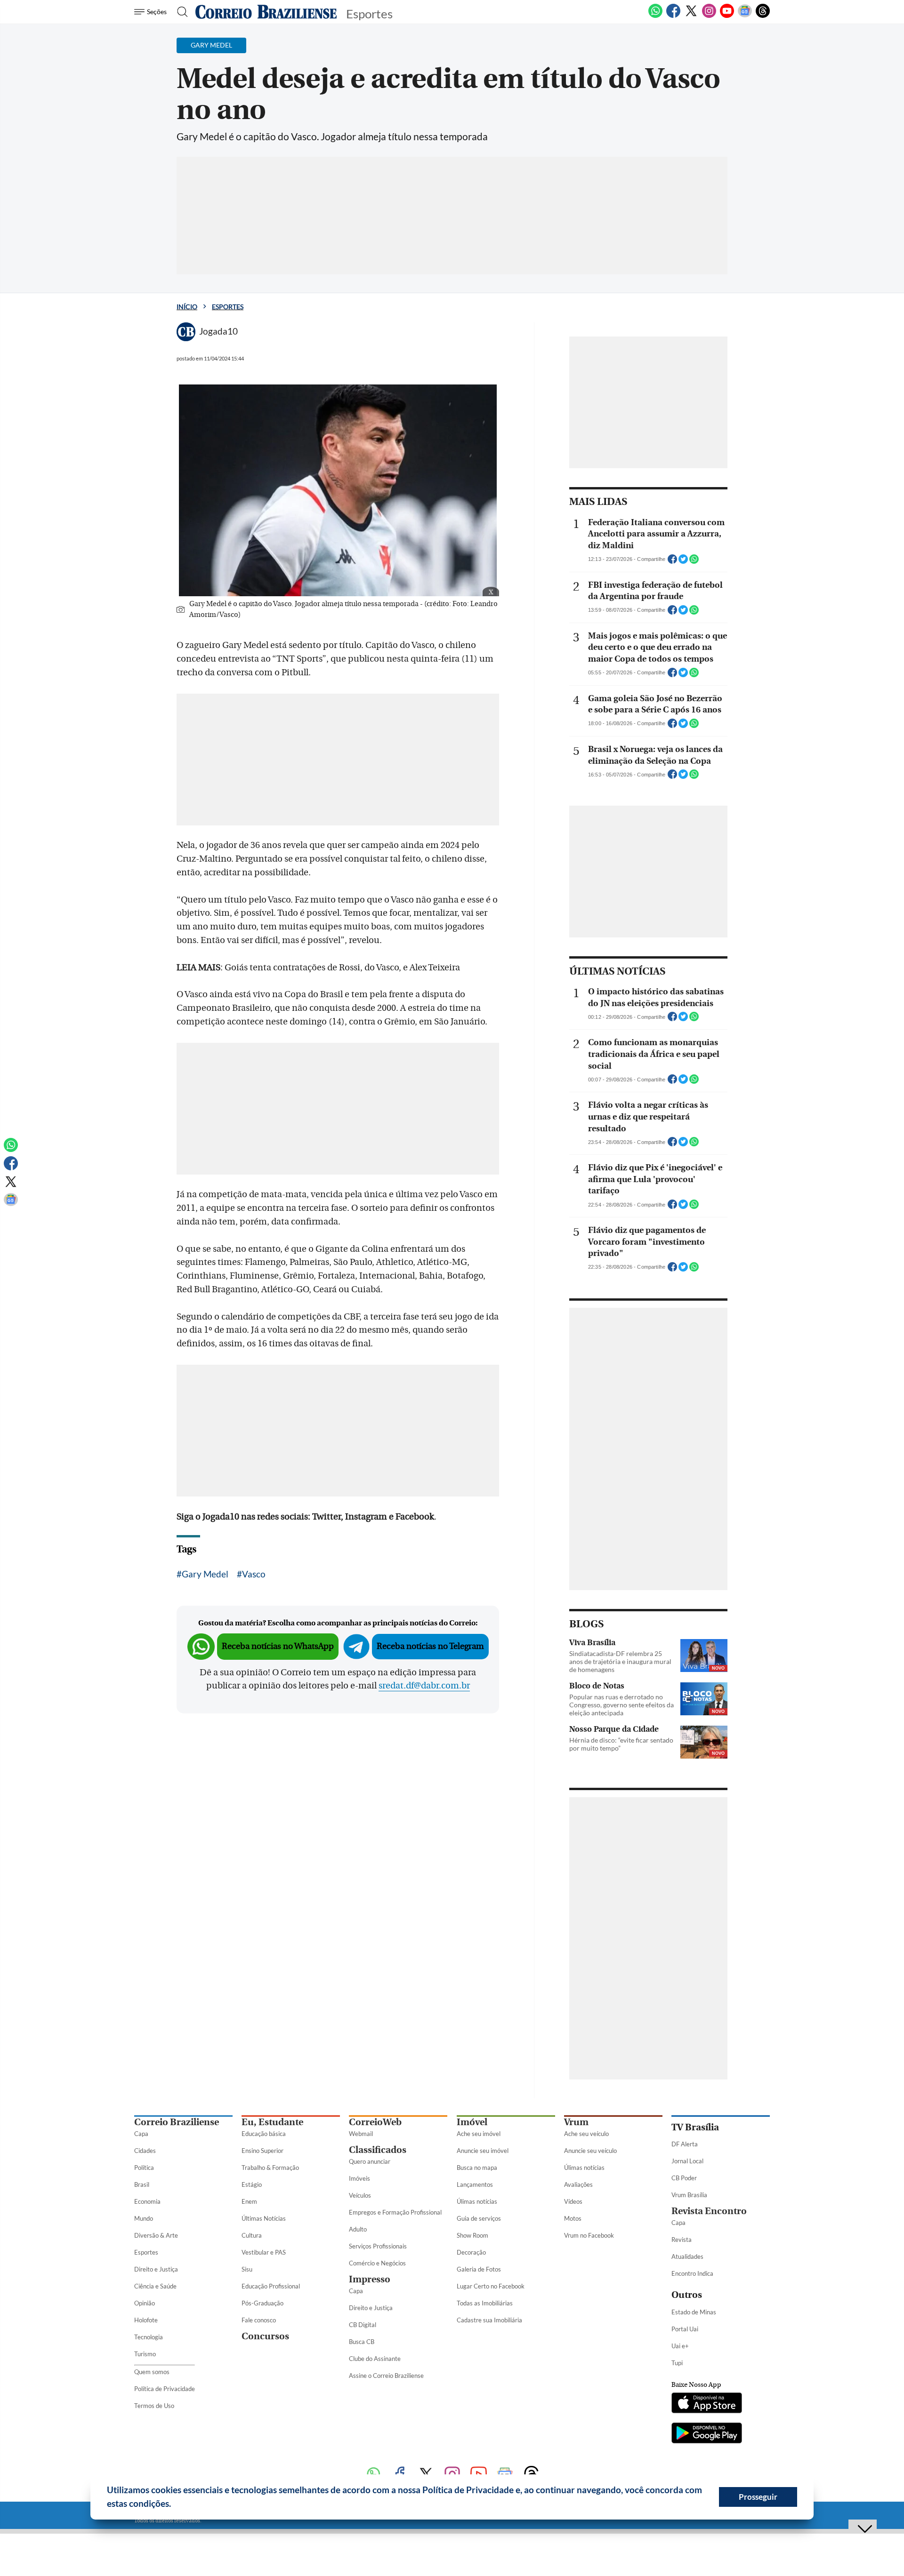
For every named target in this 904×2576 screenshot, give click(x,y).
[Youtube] (727, 16)
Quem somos (152, 2372)
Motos (573, 2218)
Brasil (142, 2184)
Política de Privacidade (165, 2389)
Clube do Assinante (375, 2359)
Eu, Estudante (272, 2122)
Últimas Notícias (264, 2218)
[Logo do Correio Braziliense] (266, 12)
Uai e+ (680, 2346)
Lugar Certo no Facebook (491, 2286)
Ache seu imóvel (479, 2134)
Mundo (144, 2218)
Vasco (254, 1574)
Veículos (360, 2195)
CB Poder (684, 2178)
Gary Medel (205, 1574)
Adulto (358, 2229)
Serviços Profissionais (378, 2246)
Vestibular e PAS (264, 2252)
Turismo (145, 2354)
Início (187, 307)
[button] (175, 2505)
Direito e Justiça (156, 2269)
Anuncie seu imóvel (483, 2151)
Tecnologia (149, 2337)
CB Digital (363, 2325)
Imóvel (472, 2122)
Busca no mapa (477, 2168)
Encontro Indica (692, 2273)
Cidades (145, 2151)
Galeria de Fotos (479, 2269)
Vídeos (573, 2201)
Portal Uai (685, 2329)
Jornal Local (687, 2161)
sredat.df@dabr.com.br (424, 1686)
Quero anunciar (370, 2161)
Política (144, 2168)
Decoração (471, 2252)
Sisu (247, 2269)
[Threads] (763, 16)
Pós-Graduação (262, 2303)
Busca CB (362, 2342)
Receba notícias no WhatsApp (278, 1646)
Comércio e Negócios (377, 2263)
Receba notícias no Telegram (430, 1646)
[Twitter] (691, 16)
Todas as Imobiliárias (485, 2303)
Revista (682, 2240)
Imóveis (359, 2178)
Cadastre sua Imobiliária (489, 2320)
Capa (141, 2134)
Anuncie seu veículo (590, 2151)
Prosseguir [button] (758, 2497)
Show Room (472, 2235)
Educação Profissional (271, 2286)
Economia (147, 2201)
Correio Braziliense (177, 2122)
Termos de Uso (154, 2406)
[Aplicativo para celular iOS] (707, 2404)
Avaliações (578, 2184)
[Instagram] (709, 16)
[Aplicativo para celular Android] (707, 2434)
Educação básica (264, 2134)
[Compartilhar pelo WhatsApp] (694, 562)
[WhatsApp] (655, 16)
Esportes (228, 307)
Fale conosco (259, 2320)
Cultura (252, 2235)
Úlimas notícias (477, 2201)
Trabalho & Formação (270, 2168)
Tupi (677, 2363)
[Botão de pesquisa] (180, 12)
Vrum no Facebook (589, 2235)
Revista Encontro (709, 2211)
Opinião (145, 2303)
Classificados (378, 2150)
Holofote (146, 2320)
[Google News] (745, 16)
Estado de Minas (694, 2312)
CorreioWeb (375, 2122)
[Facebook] (673, 16)
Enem (249, 2201)
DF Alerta (685, 2144)
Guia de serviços (479, 2218)
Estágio (252, 2184)
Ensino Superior (262, 2151)
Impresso (370, 2279)
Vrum (576, 2122)
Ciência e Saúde (155, 2286)
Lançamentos (475, 2184)
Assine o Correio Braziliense (386, 2376)
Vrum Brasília (689, 2195)
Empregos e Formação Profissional (395, 2212)
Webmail (361, 2134)
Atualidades (687, 2256)
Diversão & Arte (156, 2235)
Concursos (265, 2336)
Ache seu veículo (586, 2134)
